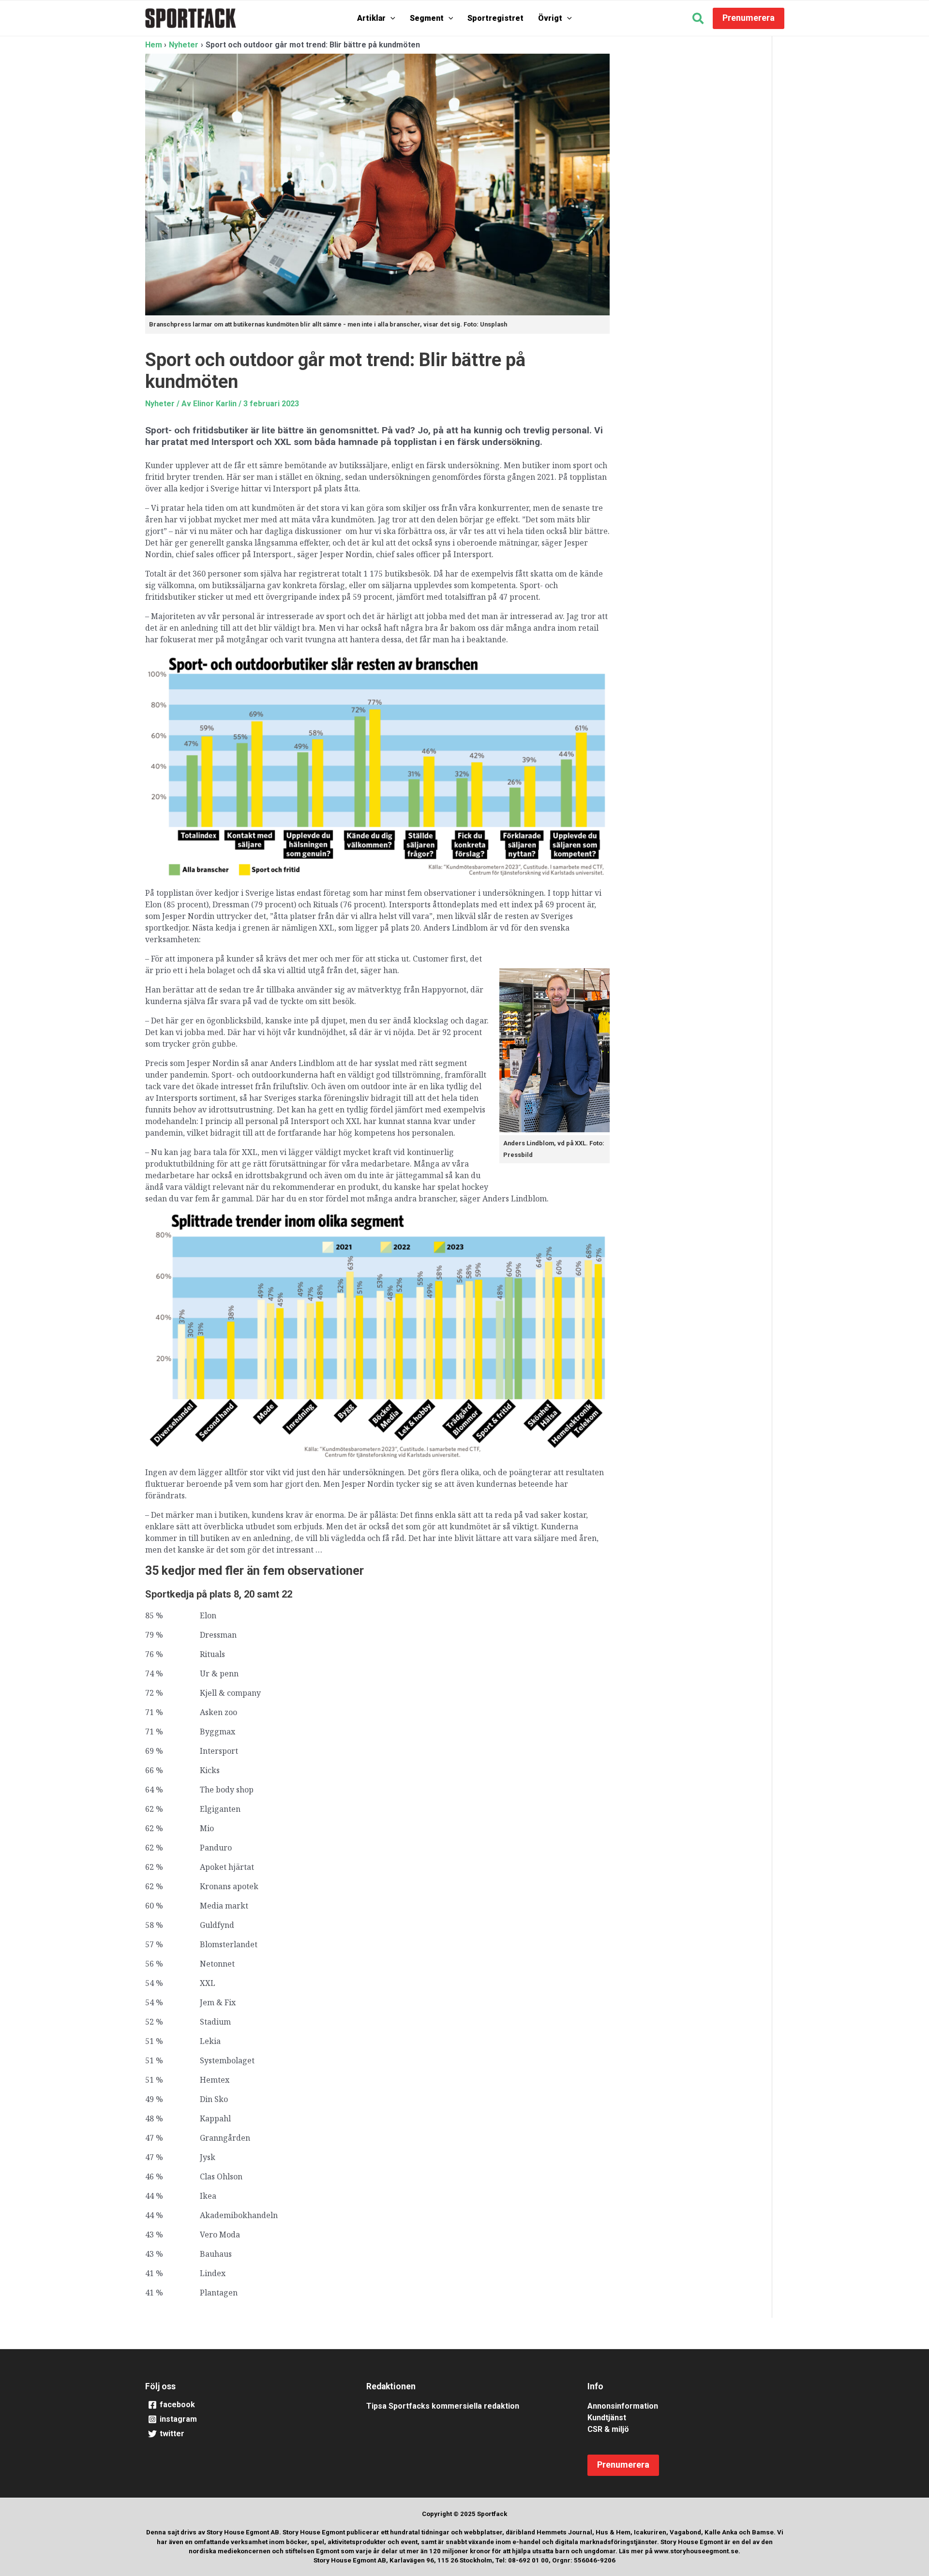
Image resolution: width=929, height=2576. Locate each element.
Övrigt (550, 18)
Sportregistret (495, 18)
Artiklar (371, 18)
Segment (427, 18)
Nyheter (160, 404)
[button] (390, 18)
